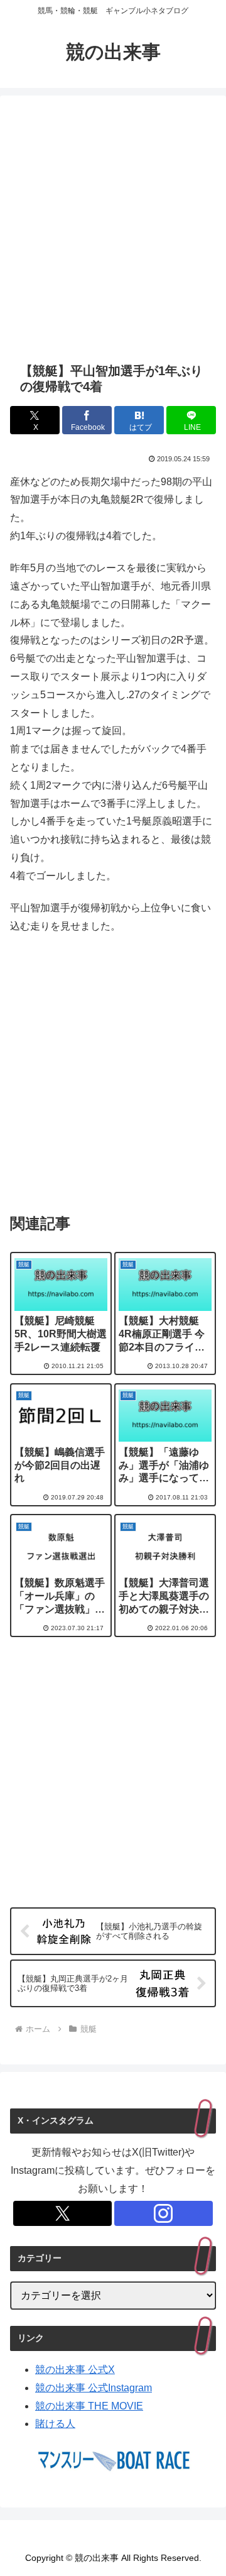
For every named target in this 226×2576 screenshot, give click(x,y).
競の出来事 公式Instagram (94, 2388)
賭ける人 (55, 2424)
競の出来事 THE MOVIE (89, 2406)
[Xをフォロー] (62, 2213)
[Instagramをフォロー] (164, 2213)
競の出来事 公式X (75, 2370)
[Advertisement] (113, 229)
